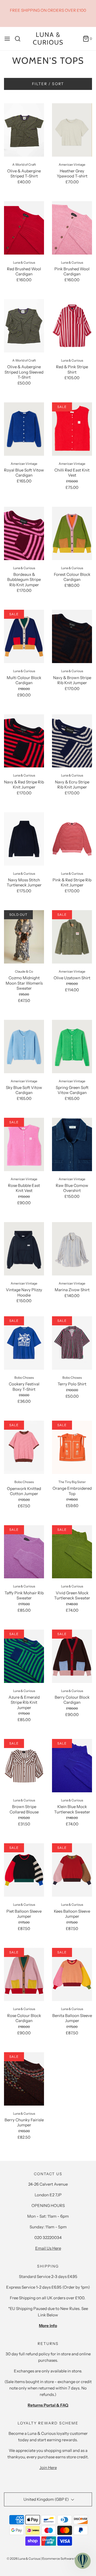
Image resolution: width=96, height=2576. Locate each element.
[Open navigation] (7, 39)
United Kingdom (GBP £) (47, 2499)
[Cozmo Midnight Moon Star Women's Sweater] (24, 937)
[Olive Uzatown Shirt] (72, 937)
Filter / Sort (48, 84)
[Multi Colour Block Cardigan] (24, 636)
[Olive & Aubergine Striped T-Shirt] (24, 130)
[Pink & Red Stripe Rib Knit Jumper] (72, 839)
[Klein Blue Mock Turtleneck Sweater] (72, 1766)
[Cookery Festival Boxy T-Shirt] (24, 1343)
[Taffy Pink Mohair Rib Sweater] (24, 1552)
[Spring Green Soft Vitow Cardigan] (72, 1047)
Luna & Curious (48, 39)
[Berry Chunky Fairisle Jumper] (24, 2079)
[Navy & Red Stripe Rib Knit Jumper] (24, 741)
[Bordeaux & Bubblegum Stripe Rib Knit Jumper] (24, 533)
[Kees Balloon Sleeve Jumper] (72, 1870)
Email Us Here (48, 2248)
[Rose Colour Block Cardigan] (24, 1975)
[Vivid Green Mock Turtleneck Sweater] (72, 1552)
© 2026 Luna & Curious (23, 2559)
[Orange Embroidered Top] (72, 1447)
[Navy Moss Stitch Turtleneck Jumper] (24, 839)
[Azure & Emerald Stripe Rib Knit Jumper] (24, 1656)
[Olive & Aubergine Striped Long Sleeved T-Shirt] (24, 326)
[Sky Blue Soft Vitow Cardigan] (24, 1047)
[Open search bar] (20, 39)
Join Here (48, 2468)
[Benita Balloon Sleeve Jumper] (72, 1975)
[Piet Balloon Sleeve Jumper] (24, 1870)
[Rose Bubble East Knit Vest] (24, 1144)
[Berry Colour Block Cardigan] (72, 1656)
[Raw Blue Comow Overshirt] (72, 1144)
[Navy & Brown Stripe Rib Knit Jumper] (72, 636)
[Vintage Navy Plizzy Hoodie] (24, 1249)
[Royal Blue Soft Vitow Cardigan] (24, 429)
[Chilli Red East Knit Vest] (72, 429)
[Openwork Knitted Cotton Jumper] (24, 1447)
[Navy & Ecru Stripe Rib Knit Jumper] (72, 741)
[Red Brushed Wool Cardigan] (24, 228)
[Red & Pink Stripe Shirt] (72, 326)
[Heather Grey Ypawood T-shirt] (72, 130)
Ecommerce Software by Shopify (66, 2559)
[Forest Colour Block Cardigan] (72, 533)
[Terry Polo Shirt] (72, 1343)
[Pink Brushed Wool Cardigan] (72, 228)
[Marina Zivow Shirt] (72, 1249)
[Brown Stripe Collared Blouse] (24, 1766)
